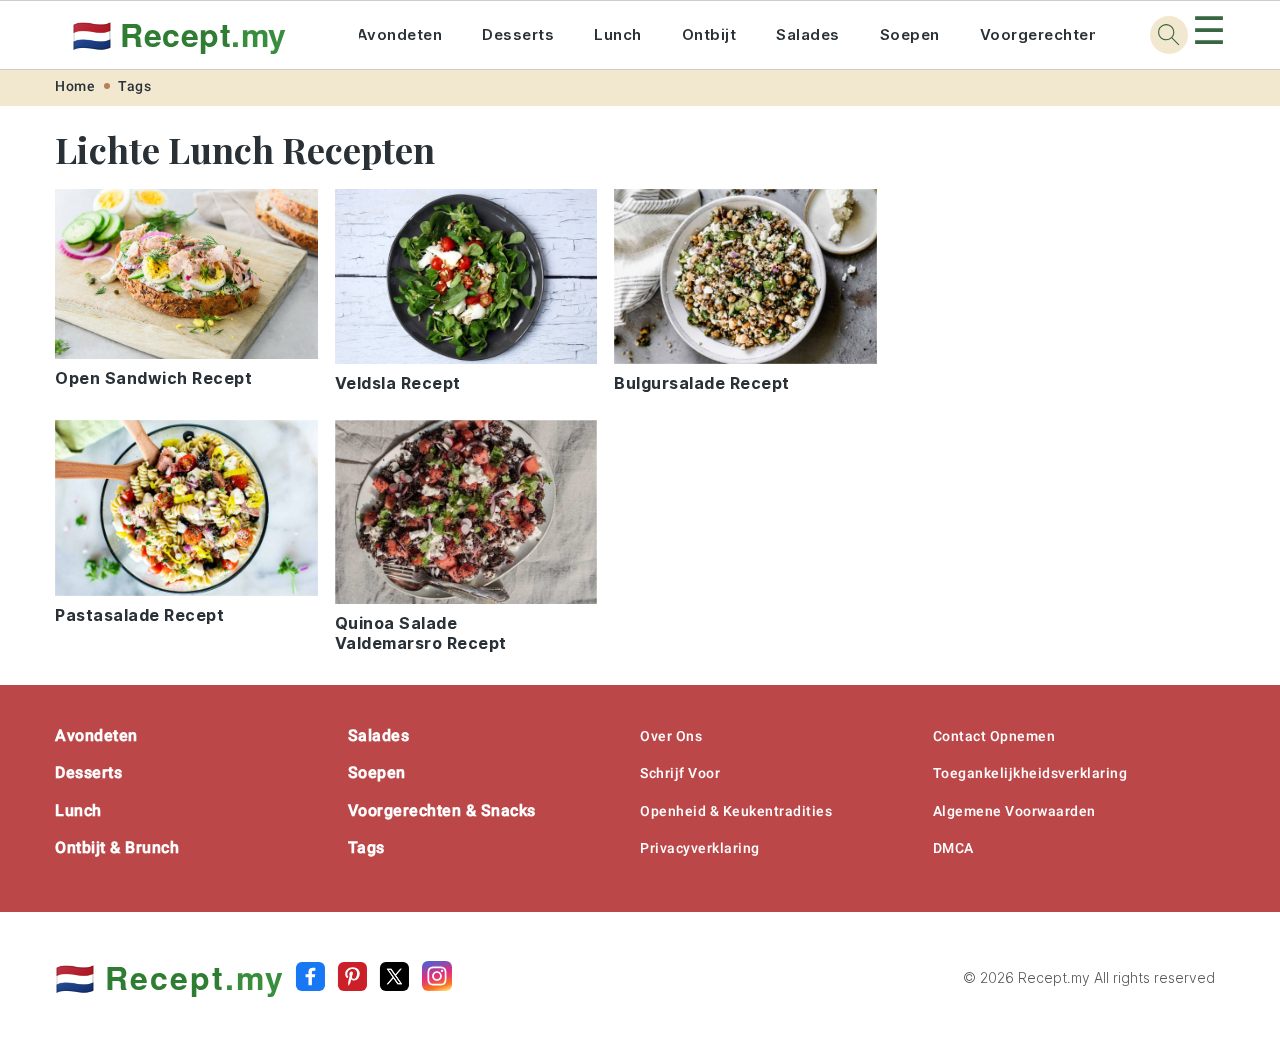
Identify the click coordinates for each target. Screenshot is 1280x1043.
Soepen (910, 34)
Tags (134, 86)
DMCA (953, 848)
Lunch (618, 34)
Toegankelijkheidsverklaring (1030, 773)
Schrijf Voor (680, 773)
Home (75, 86)
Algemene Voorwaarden (1014, 811)
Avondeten (399, 34)
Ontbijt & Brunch (117, 847)
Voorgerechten (1039, 34)
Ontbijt (709, 34)
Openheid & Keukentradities (736, 811)
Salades (808, 34)
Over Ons (671, 736)
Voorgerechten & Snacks (442, 810)
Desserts (518, 34)
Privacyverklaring (700, 848)
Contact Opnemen (994, 736)
